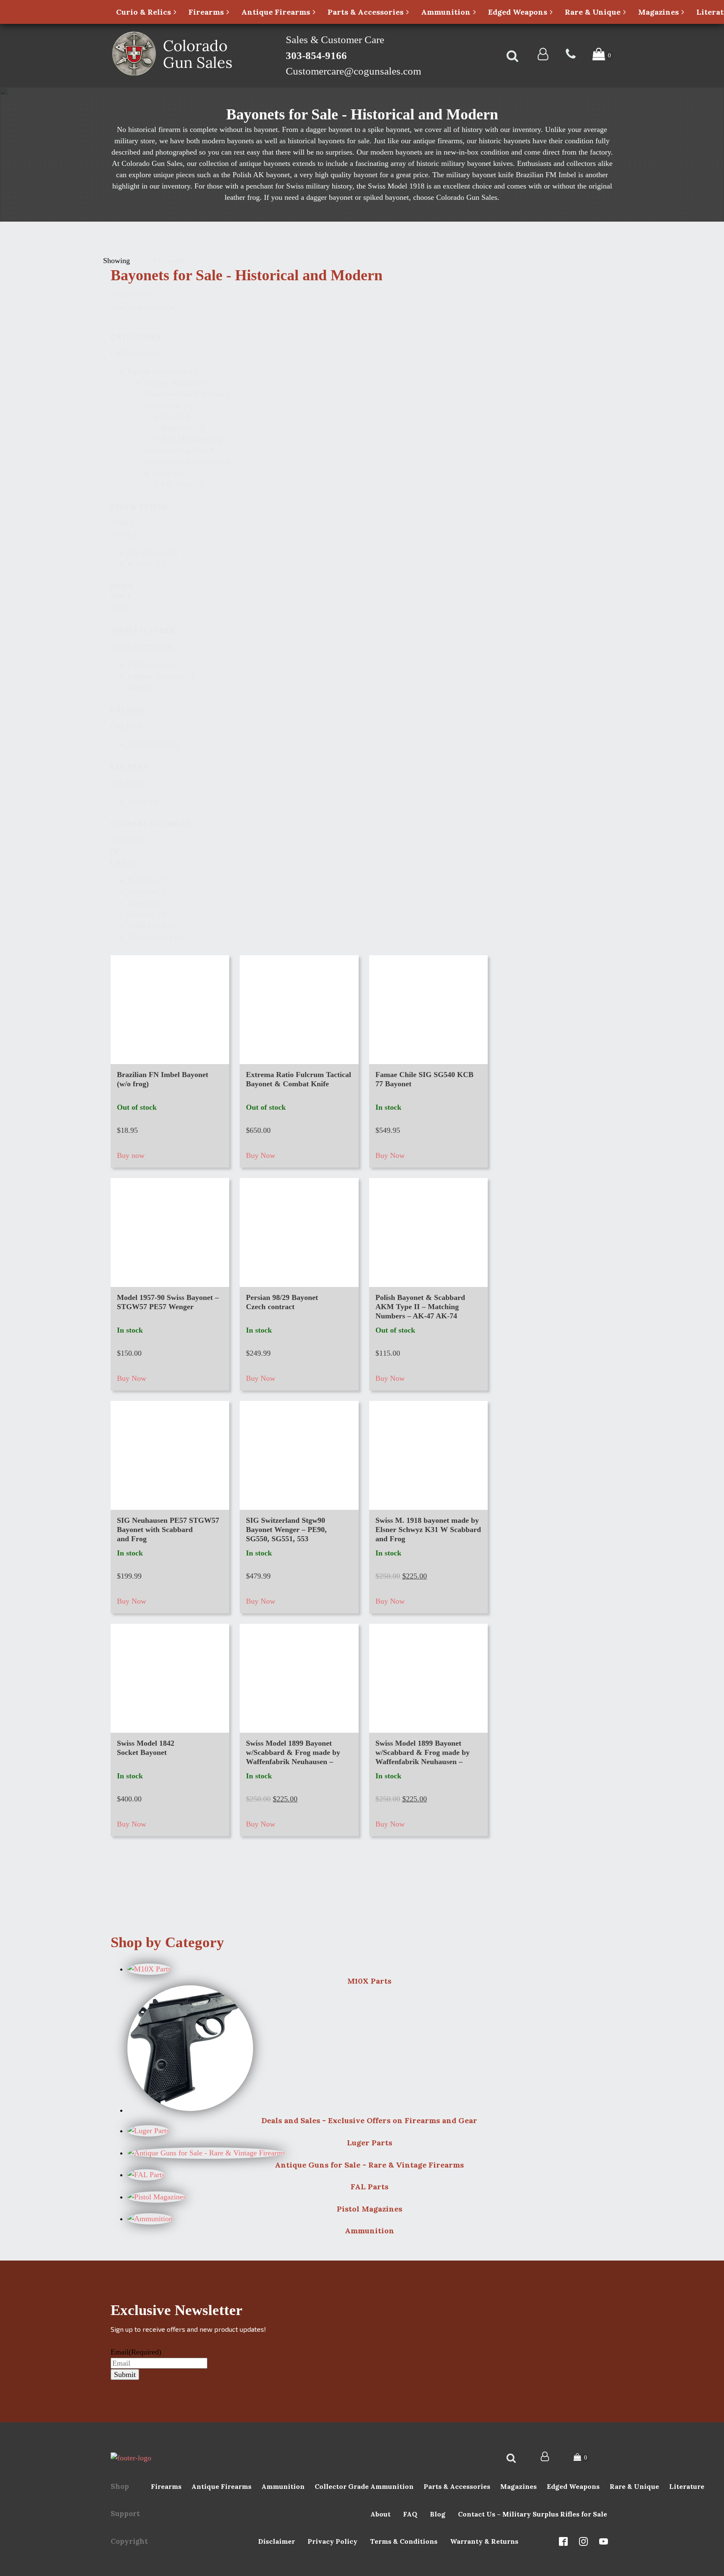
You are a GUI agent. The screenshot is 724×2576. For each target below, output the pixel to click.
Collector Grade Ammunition (364, 2486)
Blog (438, 2514)
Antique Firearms (221, 2486)
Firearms (166, 2486)
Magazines (518, 2486)
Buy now (131, 1155)
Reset (122, 608)
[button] (182, 371)
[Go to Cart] (603, 56)
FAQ (410, 2514)
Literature (687, 2486)
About (380, 2514)
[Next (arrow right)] (709, 1288)
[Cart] (582, 2458)
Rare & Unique (634, 2486)
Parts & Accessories (457, 2486)
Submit (125, 2374)
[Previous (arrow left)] (15, 1288)
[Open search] (512, 56)
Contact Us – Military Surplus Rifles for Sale (533, 2514)
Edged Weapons (573, 2486)
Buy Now (261, 1155)
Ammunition (283, 2486)
